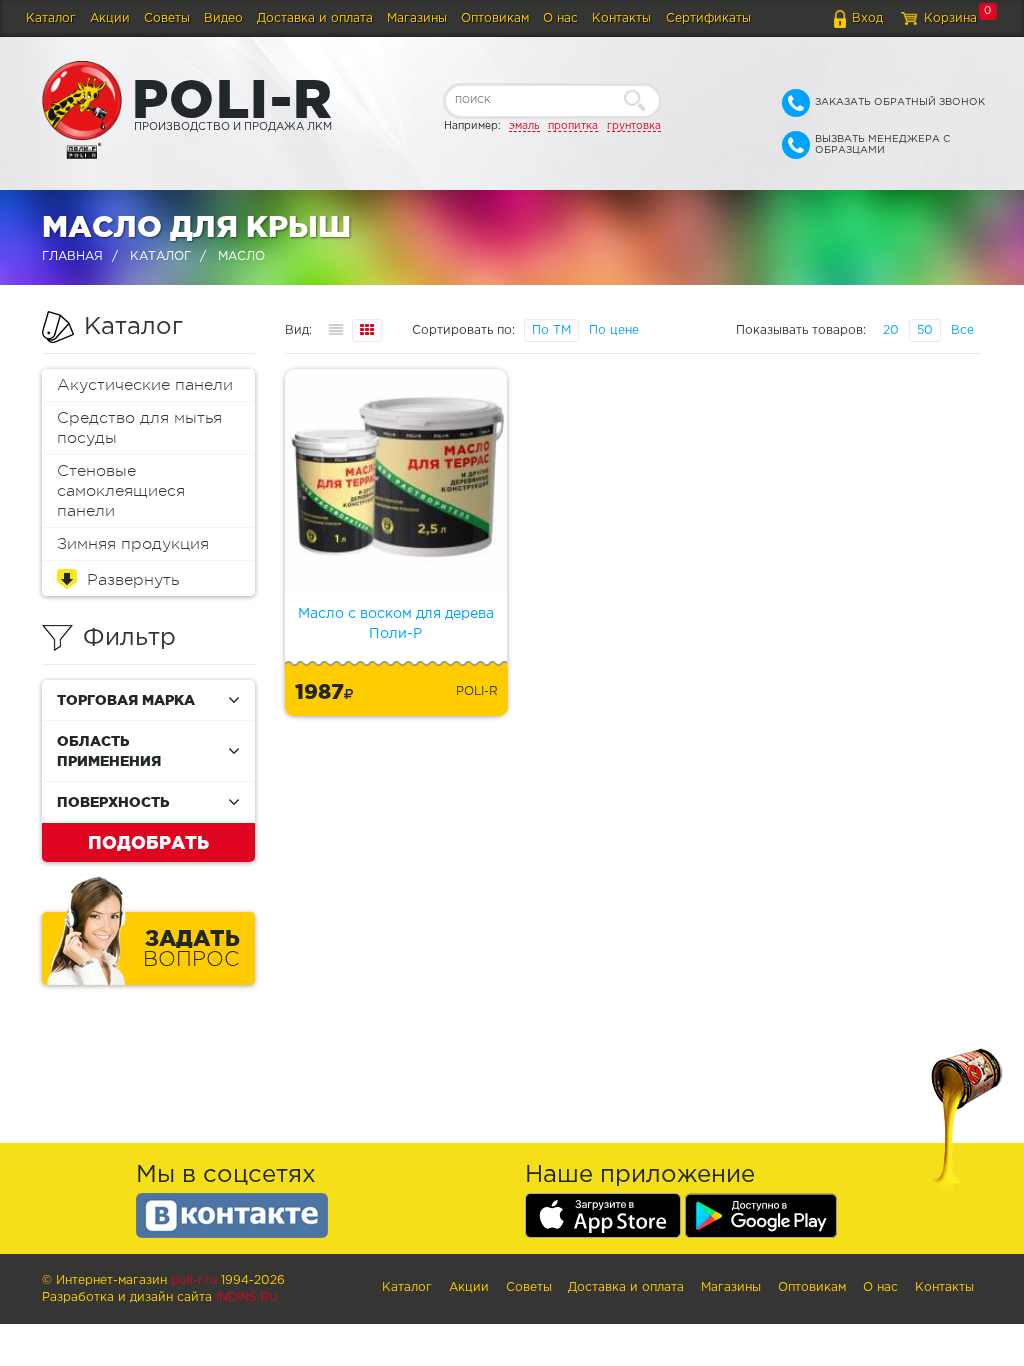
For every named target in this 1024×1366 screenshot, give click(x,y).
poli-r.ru (194, 1280)
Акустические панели (145, 385)
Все (962, 330)
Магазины (417, 18)
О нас (560, 18)
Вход (867, 18)
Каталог (51, 18)
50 (925, 330)
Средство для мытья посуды (139, 428)
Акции (110, 18)
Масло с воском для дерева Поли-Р (396, 624)
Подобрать (148, 842)
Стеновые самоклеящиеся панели (121, 491)
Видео (223, 18)
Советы (167, 18)
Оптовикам (495, 18)
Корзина (950, 18)
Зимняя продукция (133, 544)
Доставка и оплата (315, 18)
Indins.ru (247, 1297)
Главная (72, 256)
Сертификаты (708, 18)
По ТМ (551, 330)
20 (891, 330)
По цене (614, 330)
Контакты (621, 18)
